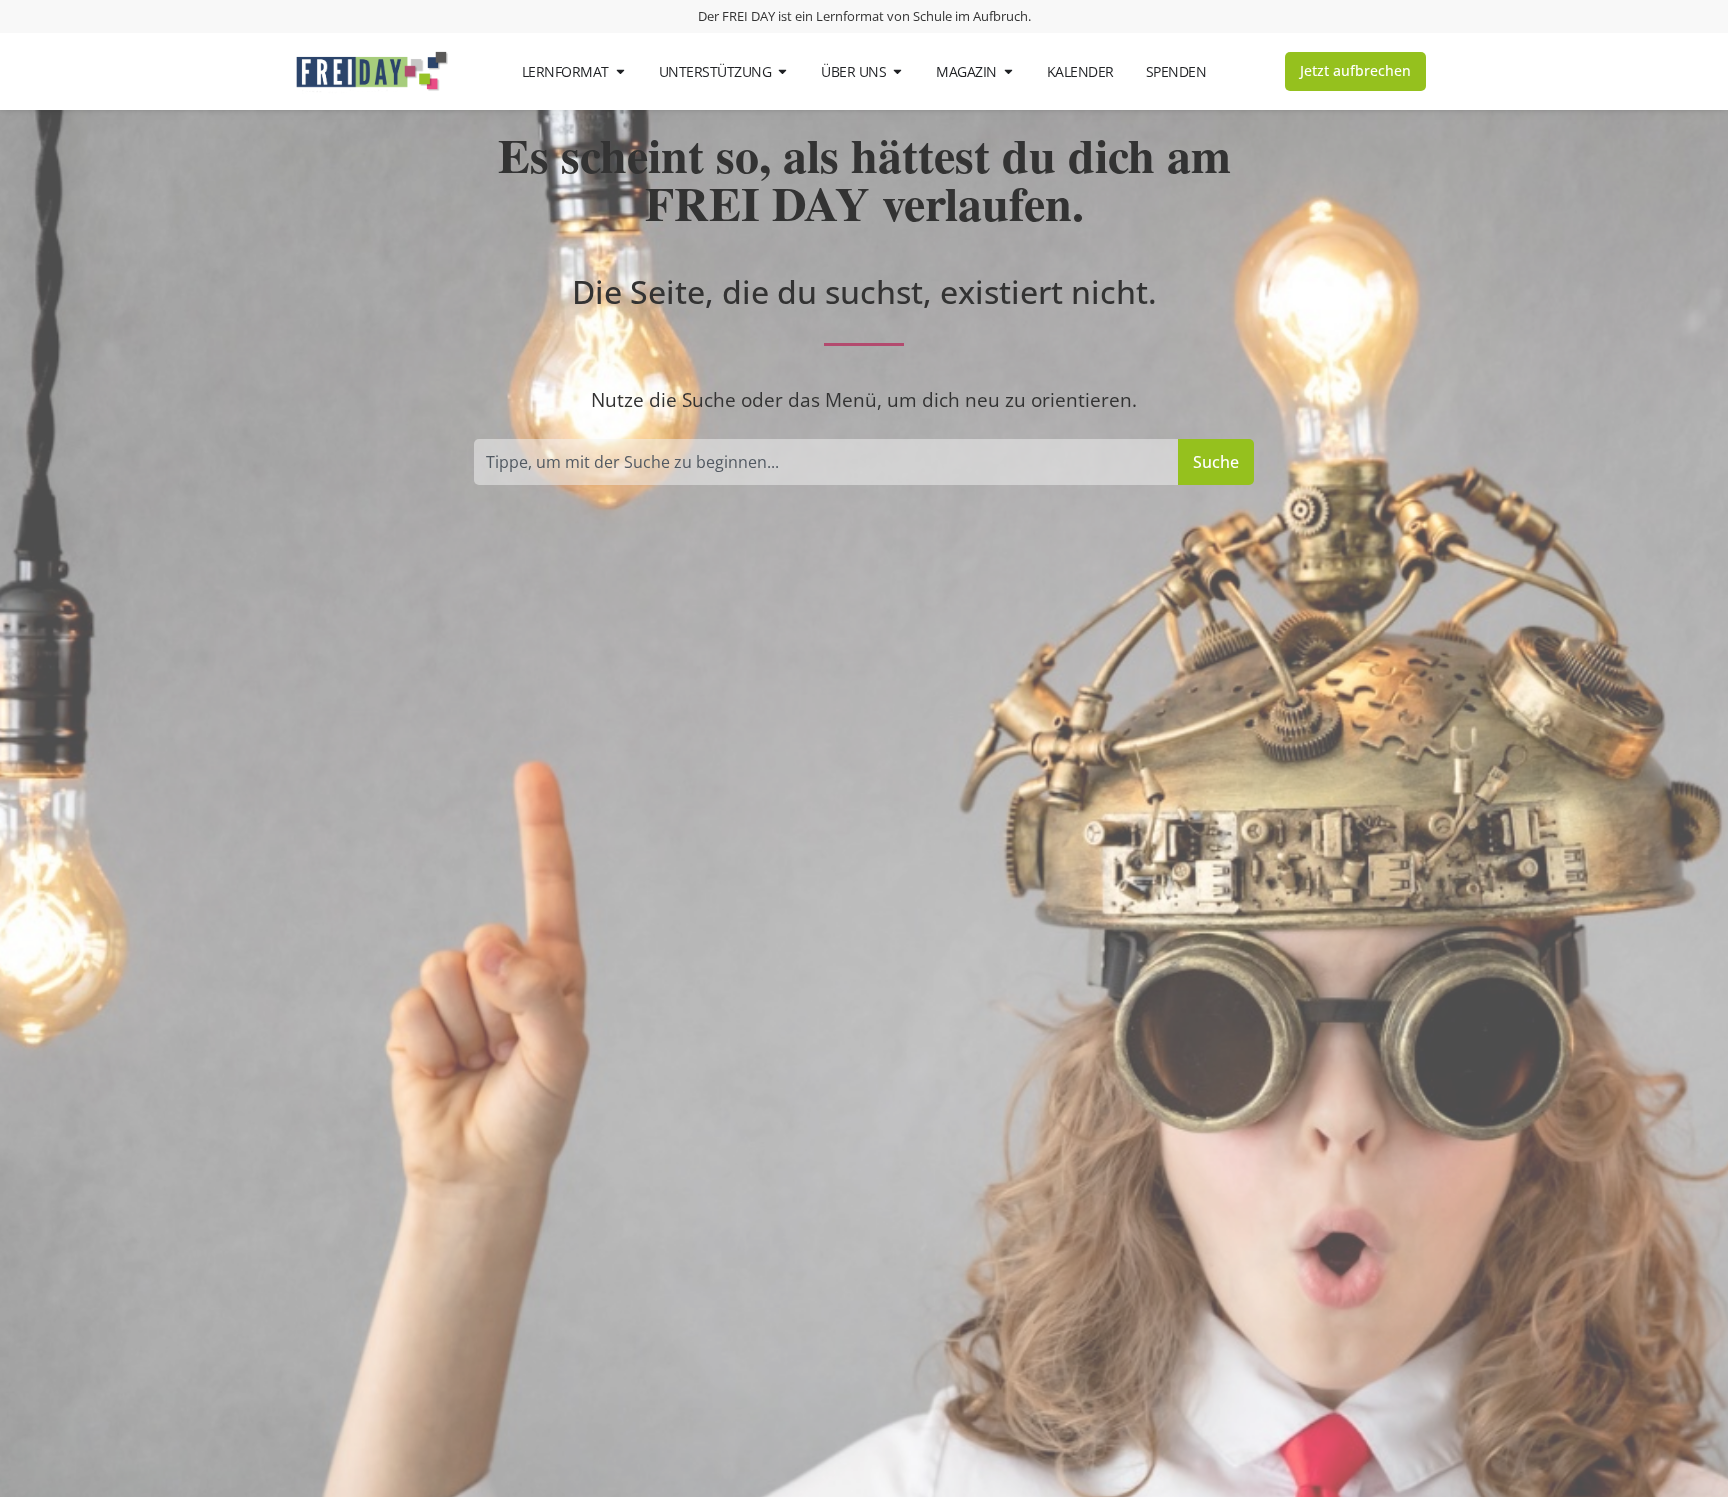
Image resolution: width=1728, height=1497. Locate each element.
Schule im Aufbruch (970, 16)
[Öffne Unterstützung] (782, 71)
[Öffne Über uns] (897, 71)
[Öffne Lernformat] (620, 71)
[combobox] (826, 462)
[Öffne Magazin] (1008, 71)
